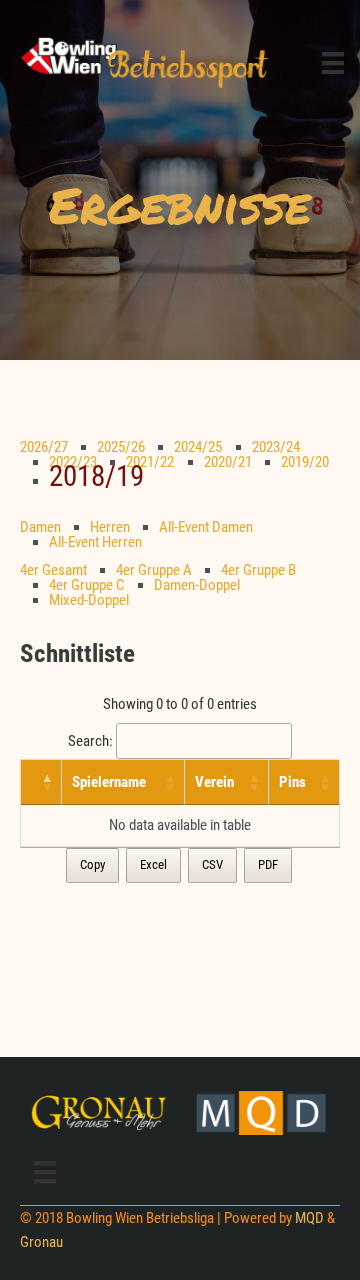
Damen (40, 527)
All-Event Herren (95, 542)
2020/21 (228, 462)
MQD (309, 1218)
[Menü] (333, 62)
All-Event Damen (206, 527)
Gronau (41, 1242)
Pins (292, 782)
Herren (110, 527)
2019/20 (305, 462)
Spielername (109, 782)
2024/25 (198, 447)
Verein (214, 782)
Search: (90, 741)
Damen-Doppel (197, 585)
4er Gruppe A (154, 570)
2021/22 (150, 462)
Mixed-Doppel (89, 600)
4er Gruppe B (258, 570)
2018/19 (96, 476)
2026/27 (44, 447)
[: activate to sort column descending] (41, 782)
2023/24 (276, 447)
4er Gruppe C (87, 585)
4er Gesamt (53, 570)
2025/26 (121, 447)
